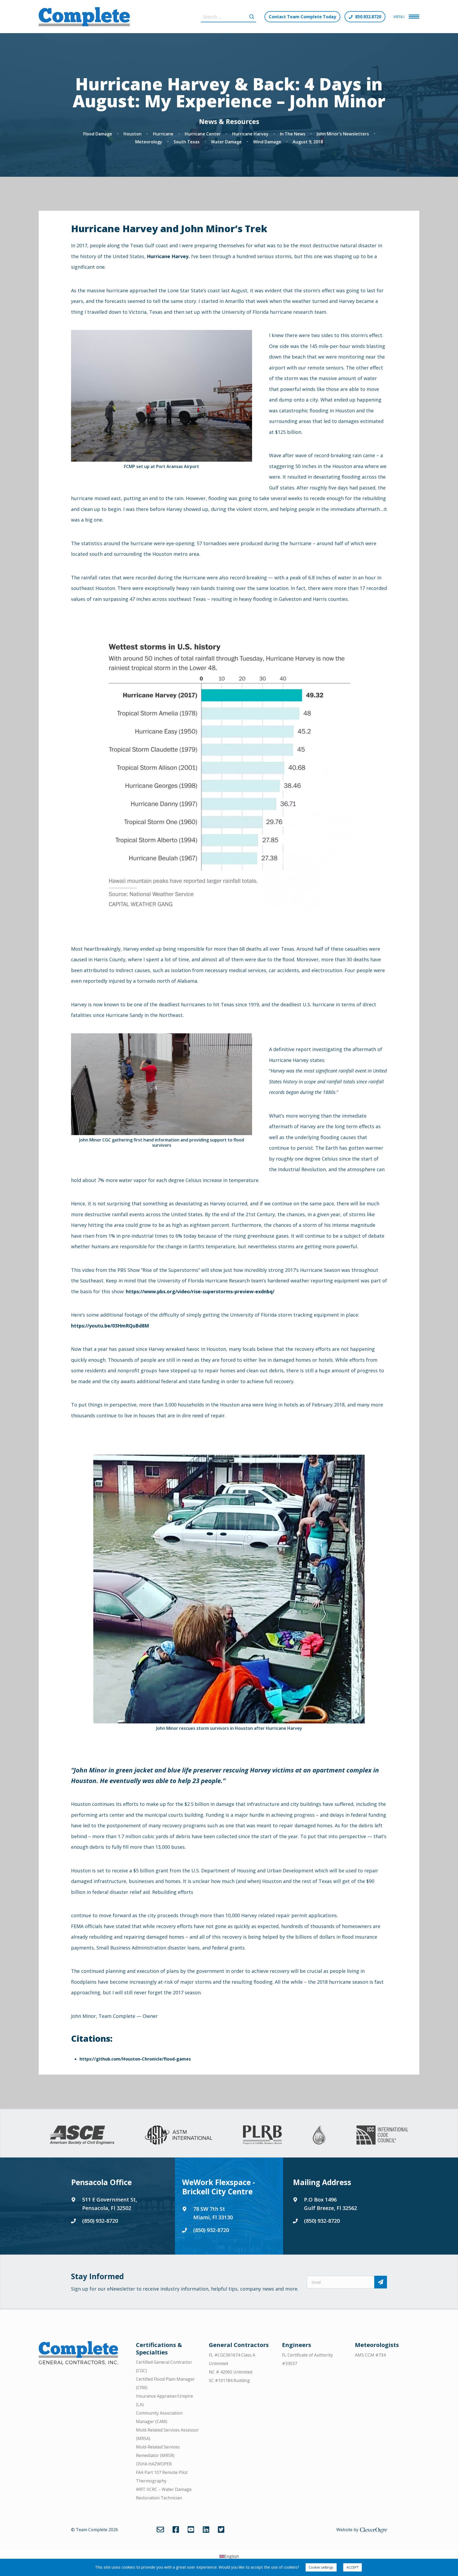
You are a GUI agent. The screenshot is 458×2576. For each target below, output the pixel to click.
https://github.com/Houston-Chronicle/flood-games (135, 2059)
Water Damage (226, 142)
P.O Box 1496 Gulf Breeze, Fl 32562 (331, 2204)
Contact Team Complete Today (302, 17)
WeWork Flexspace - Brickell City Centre (219, 2187)
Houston (133, 134)
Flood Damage (98, 134)
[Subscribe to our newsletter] (381, 2282)
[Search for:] (228, 17)
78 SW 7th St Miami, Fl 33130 (213, 2213)
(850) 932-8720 (100, 2221)
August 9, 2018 (308, 142)
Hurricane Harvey (250, 134)
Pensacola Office (101, 2182)
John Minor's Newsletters (343, 134)
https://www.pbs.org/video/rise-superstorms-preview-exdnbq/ (200, 1291)
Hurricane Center (203, 134)
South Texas (187, 142)
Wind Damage (267, 142)
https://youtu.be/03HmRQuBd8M (110, 1326)
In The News (293, 134)
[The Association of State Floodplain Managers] (319, 2135)
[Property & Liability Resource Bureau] (262, 2135)
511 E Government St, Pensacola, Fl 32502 (110, 2204)
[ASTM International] (179, 2135)
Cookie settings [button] (321, 2567)
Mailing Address (322, 2182)
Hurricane (163, 134)
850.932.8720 (368, 17)
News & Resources (229, 121)
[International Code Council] (382, 2135)
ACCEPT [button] (353, 2567)
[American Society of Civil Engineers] (82, 2135)
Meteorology (149, 142)
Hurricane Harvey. (168, 256)
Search (252, 17)
